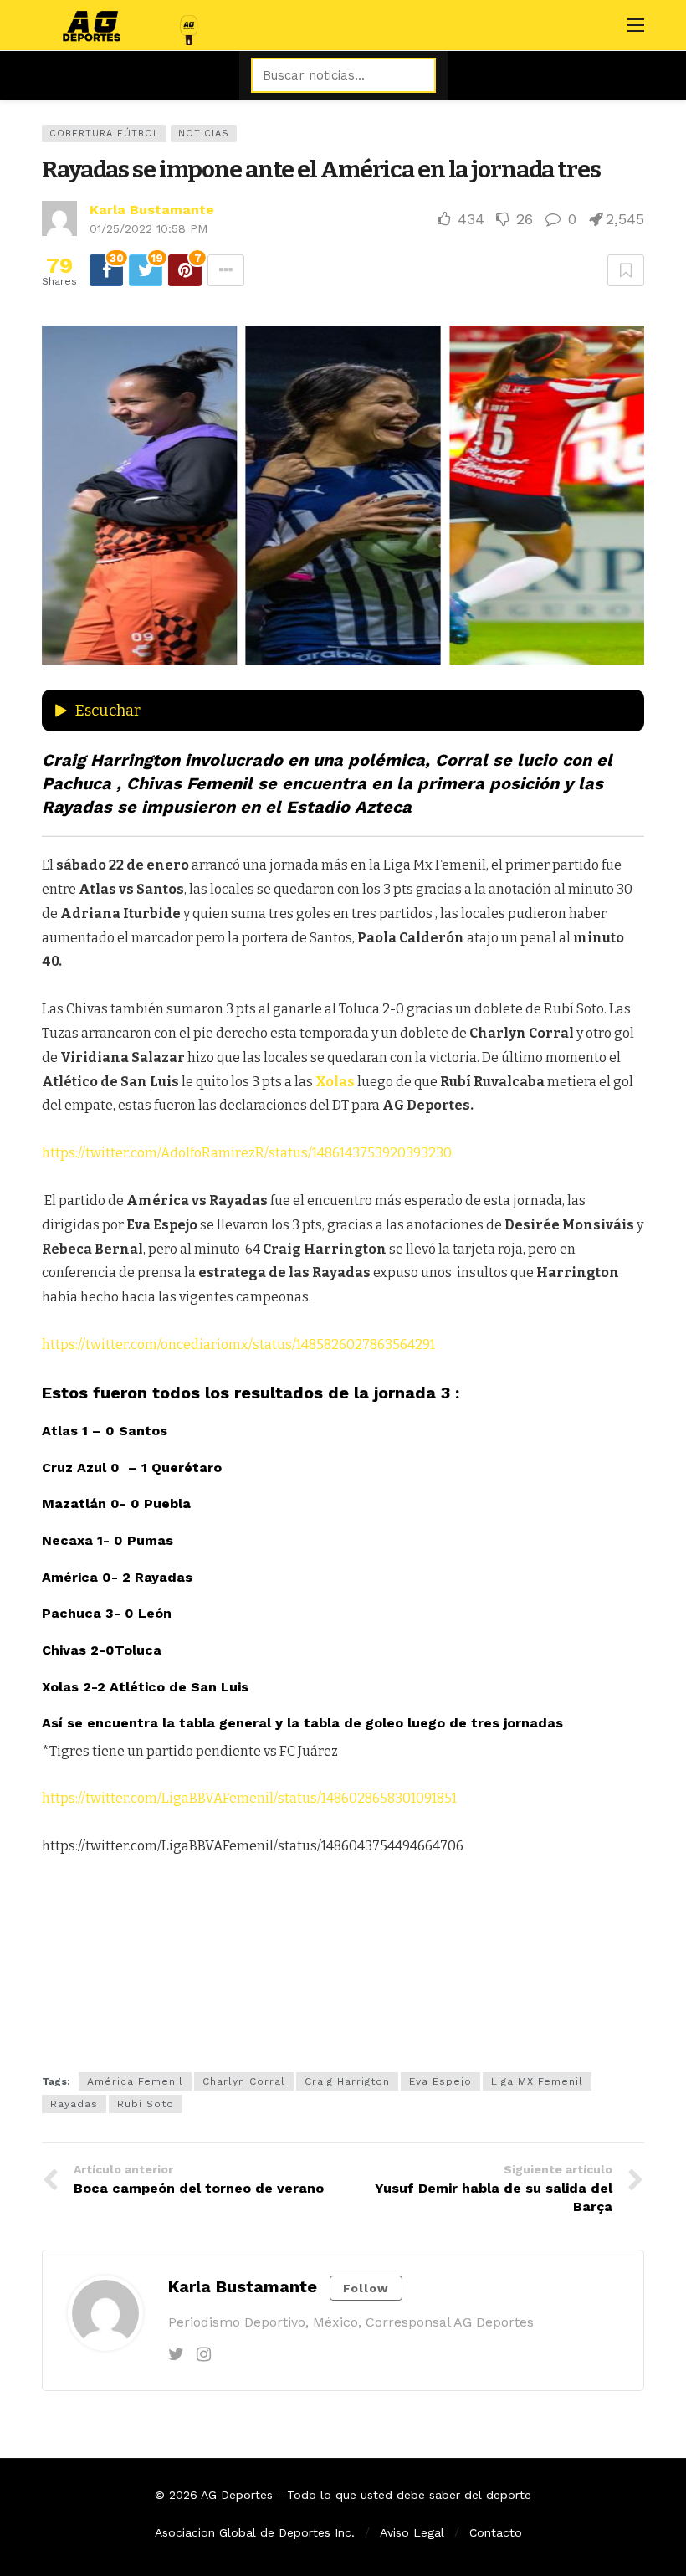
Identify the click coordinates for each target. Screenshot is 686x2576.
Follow (366, 2288)
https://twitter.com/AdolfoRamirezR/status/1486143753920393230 (247, 1153)
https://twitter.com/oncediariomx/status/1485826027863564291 (238, 1344)
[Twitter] (176, 2354)
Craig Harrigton (347, 2081)
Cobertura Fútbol (104, 133)
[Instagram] (204, 2354)
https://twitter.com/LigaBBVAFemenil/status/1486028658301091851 (249, 1798)
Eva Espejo (440, 2081)
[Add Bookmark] (626, 270)
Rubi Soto (146, 2104)
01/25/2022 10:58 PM (148, 228)
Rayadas (74, 2104)
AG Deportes (237, 2495)
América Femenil (135, 2081)
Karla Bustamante (152, 210)
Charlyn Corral (244, 2081)
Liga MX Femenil (537, 2081)
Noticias (204, 133)
